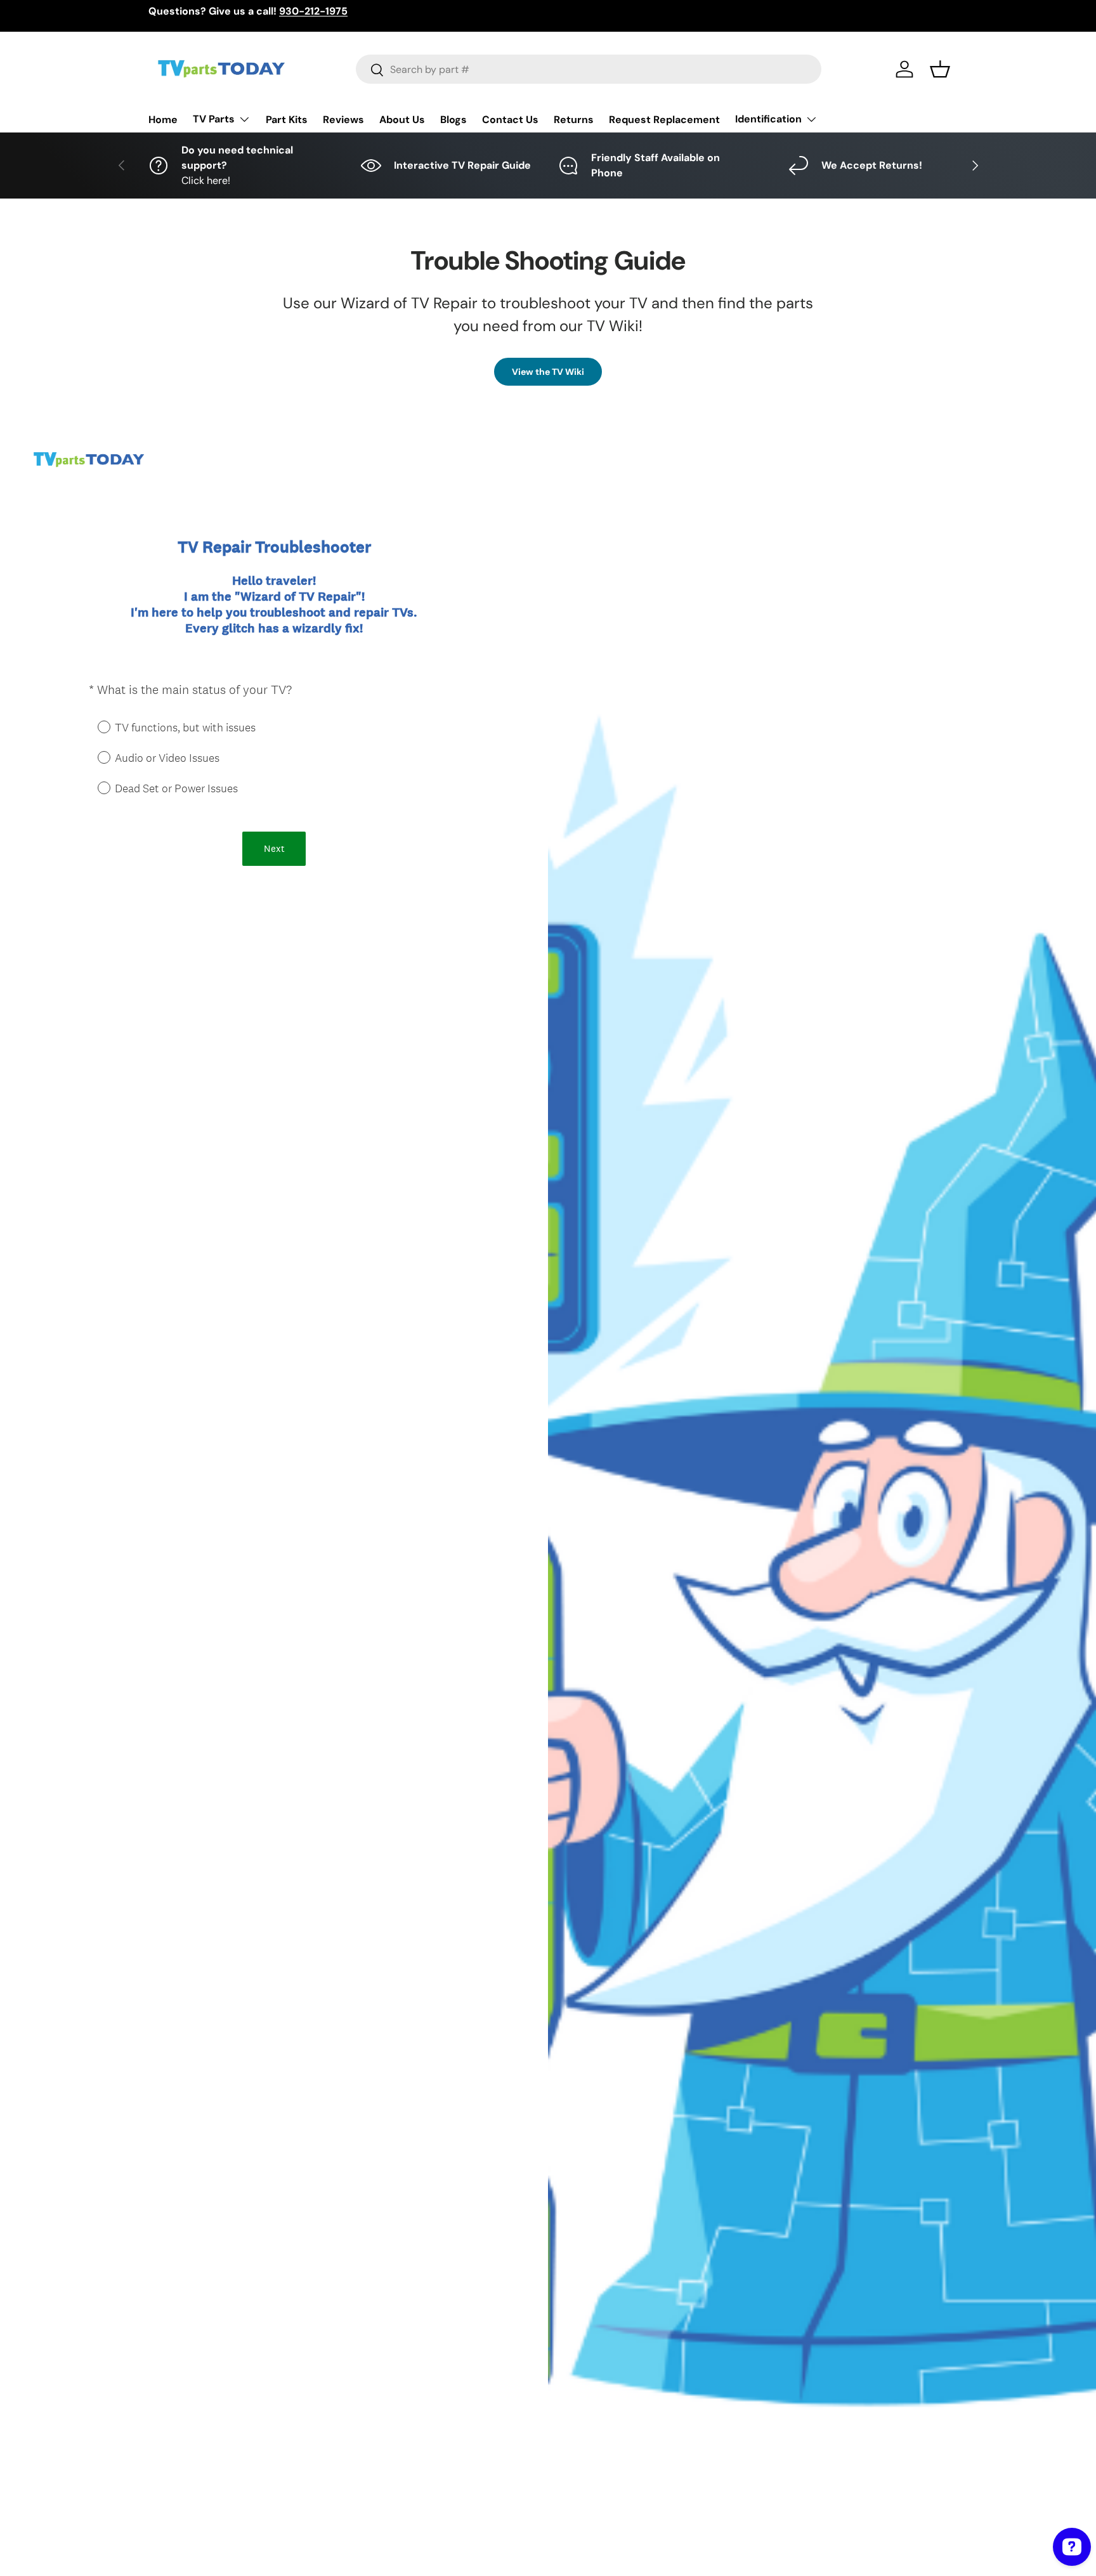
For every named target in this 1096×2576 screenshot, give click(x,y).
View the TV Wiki (548, 372)
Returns (574, 120)
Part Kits (287, 120)
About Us (402, 120)
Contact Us (510, 120)
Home (163, 120)
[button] (940, 69)
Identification (768, 119)
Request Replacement (664, 120)
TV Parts (214, 119)
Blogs (453, 120)
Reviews (343, 120)
